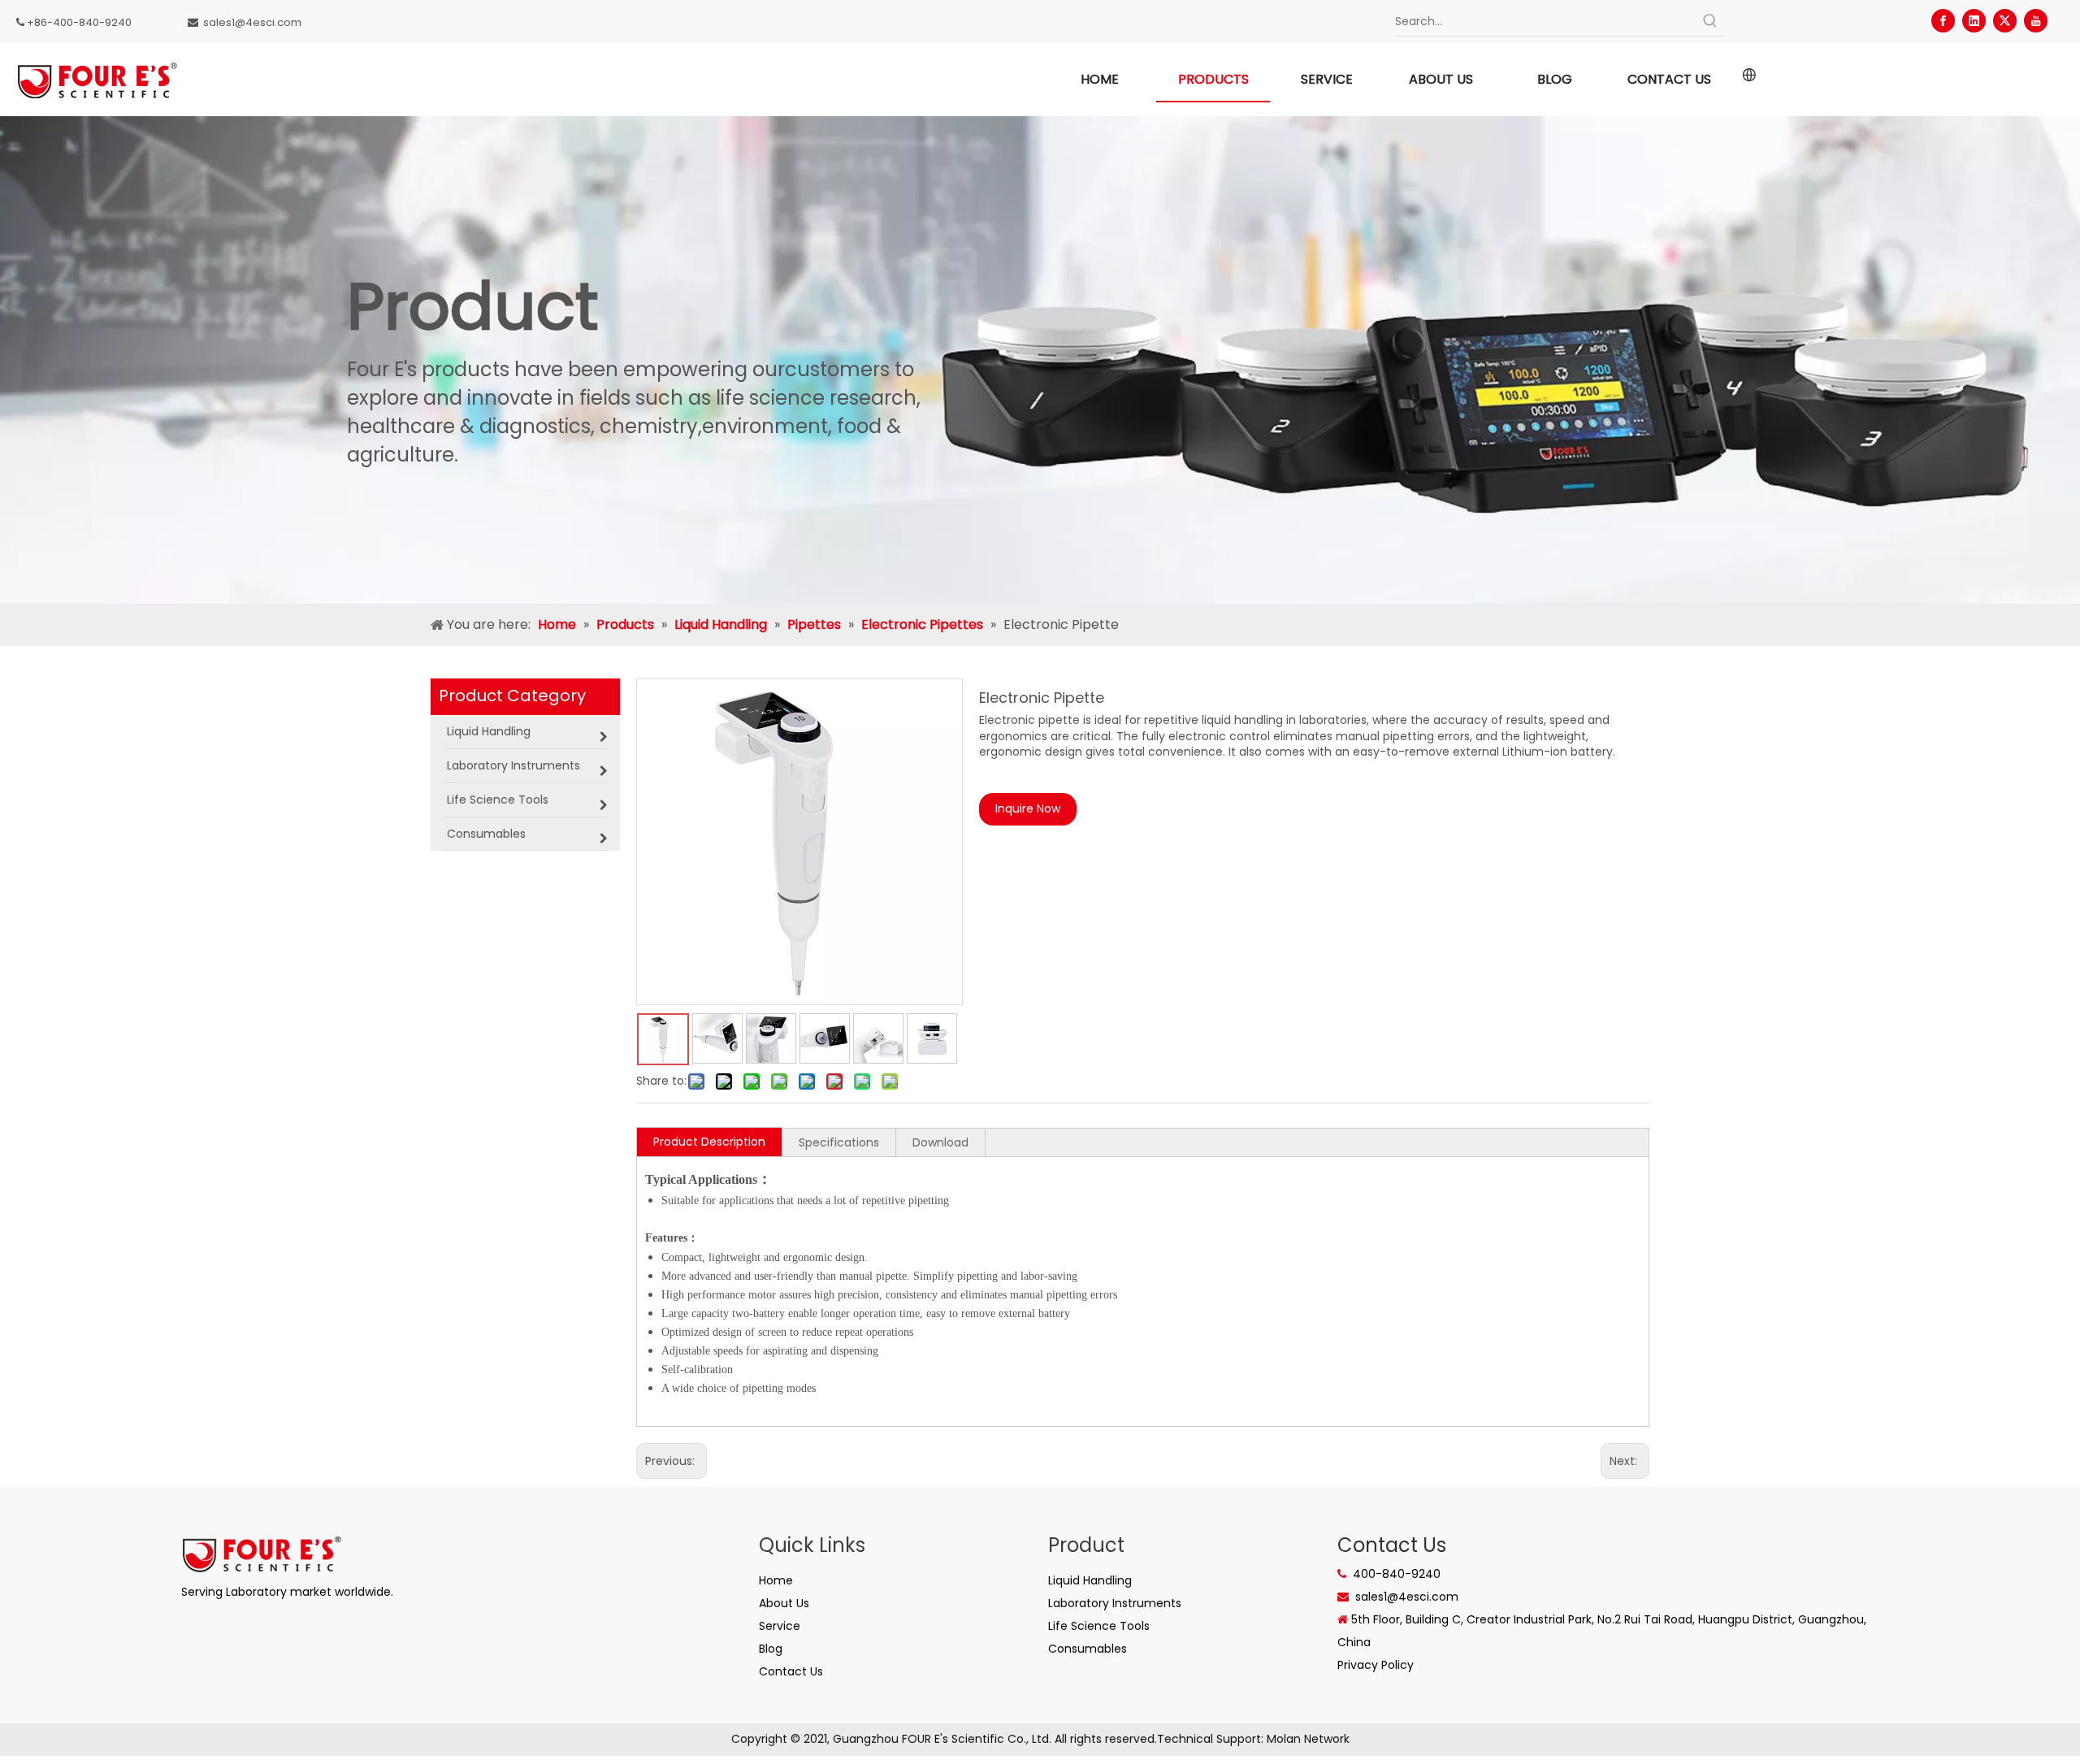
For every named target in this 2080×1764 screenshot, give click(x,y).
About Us (784, 1603)
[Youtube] (2036, 21)
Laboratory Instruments (1115, 1603)
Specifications (839, 1142)
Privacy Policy (1376, 1665)
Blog (771, 1649)
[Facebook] (1943, 21)
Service (780, 1626)
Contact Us (791, 1671)
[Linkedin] (1974, 21)
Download (940, 1142)
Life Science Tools (1099, 1626)
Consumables (1088, 1649)
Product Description (709, 1142)
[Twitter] (2005, 21)
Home (776, 1580)
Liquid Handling (1090, 1580)
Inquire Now (1028, 808)
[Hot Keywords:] (1710, 21)
